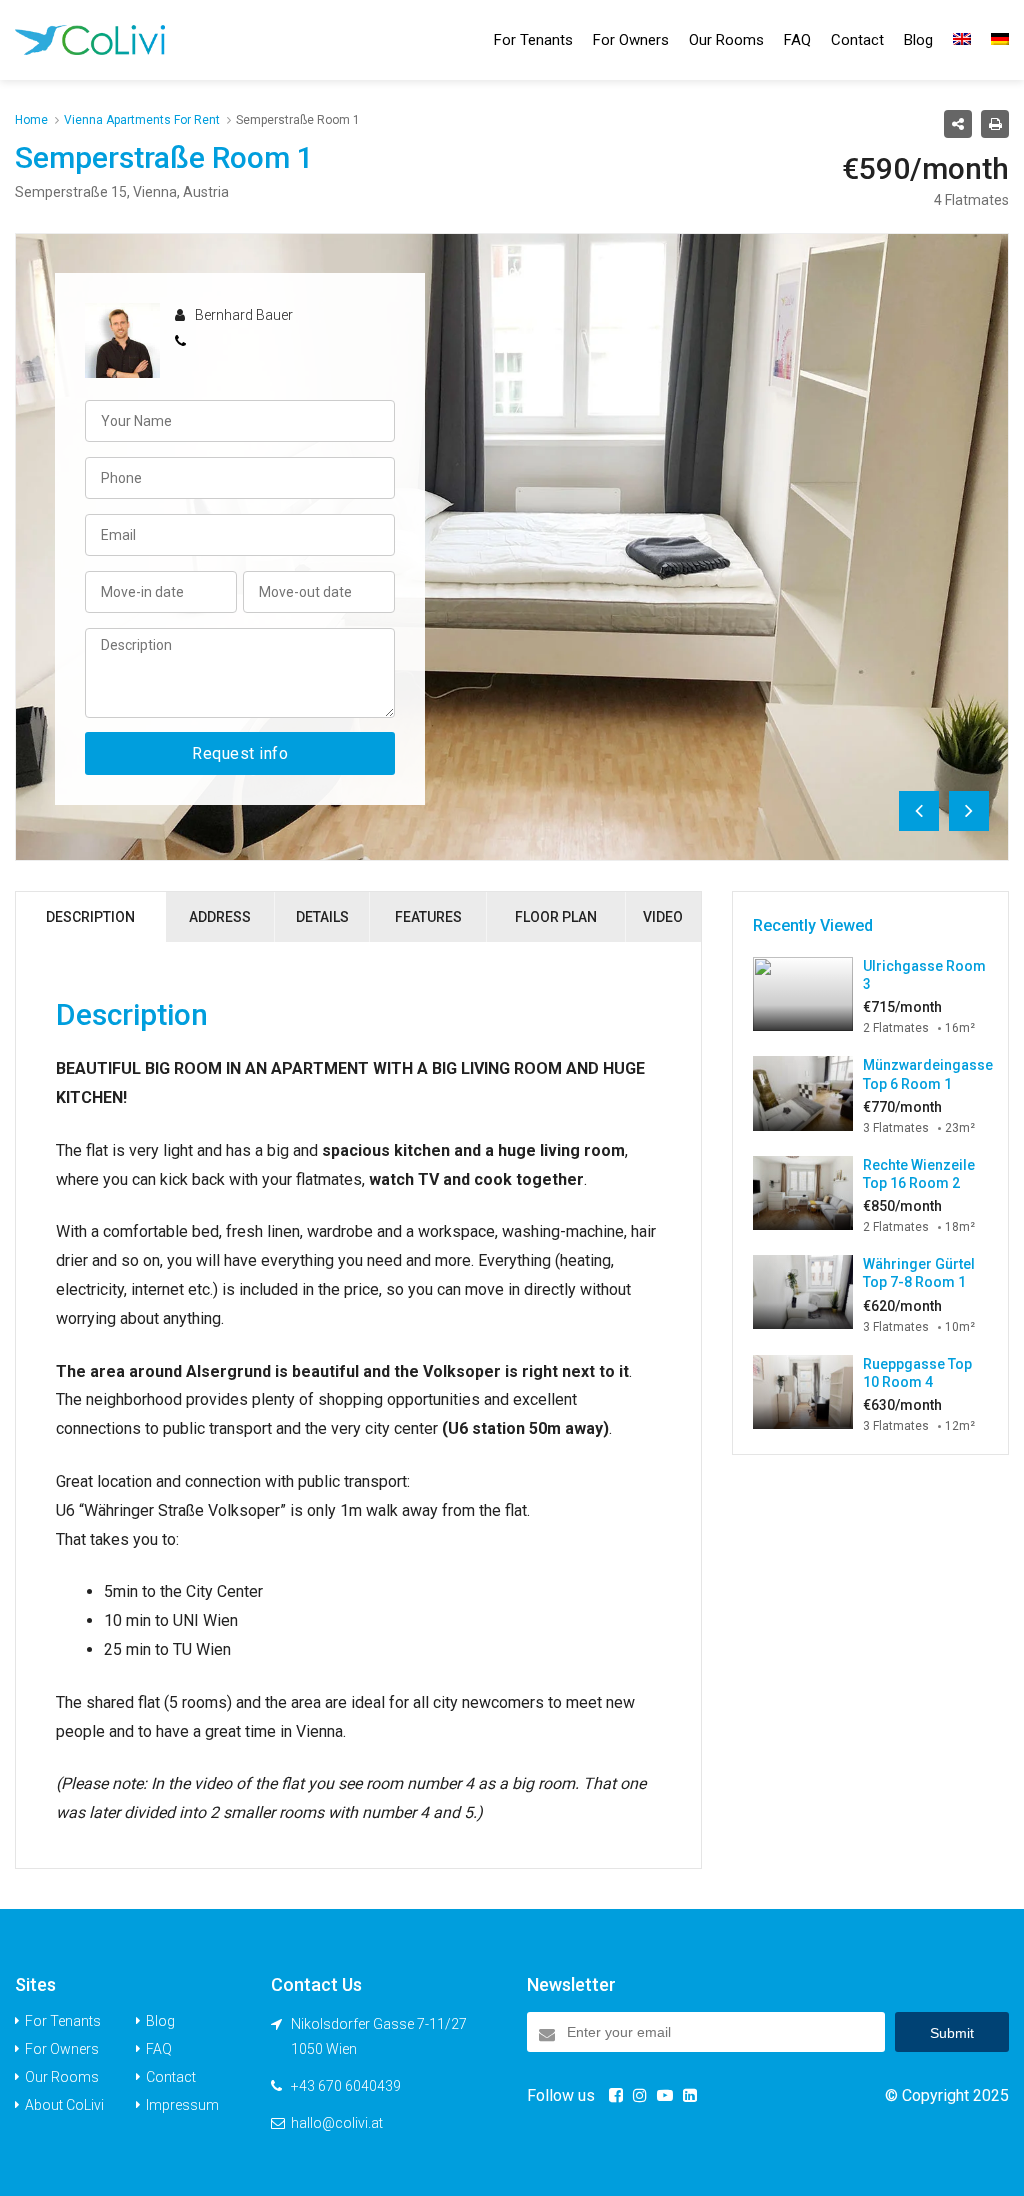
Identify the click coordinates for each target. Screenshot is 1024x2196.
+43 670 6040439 (346, 2086)
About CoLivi (64, 2105)
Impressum (182, 2105)
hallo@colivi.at (337, 2123)
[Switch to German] (1000, 40)
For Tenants (533, 40)
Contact (857, 40)
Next (969, 811)
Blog (918, 40)
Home (31, 120)
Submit (952, 2033)
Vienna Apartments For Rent (142, 120)
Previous (919, 811)
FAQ (797, 40)
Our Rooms (726, 40)
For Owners (631, 40)
